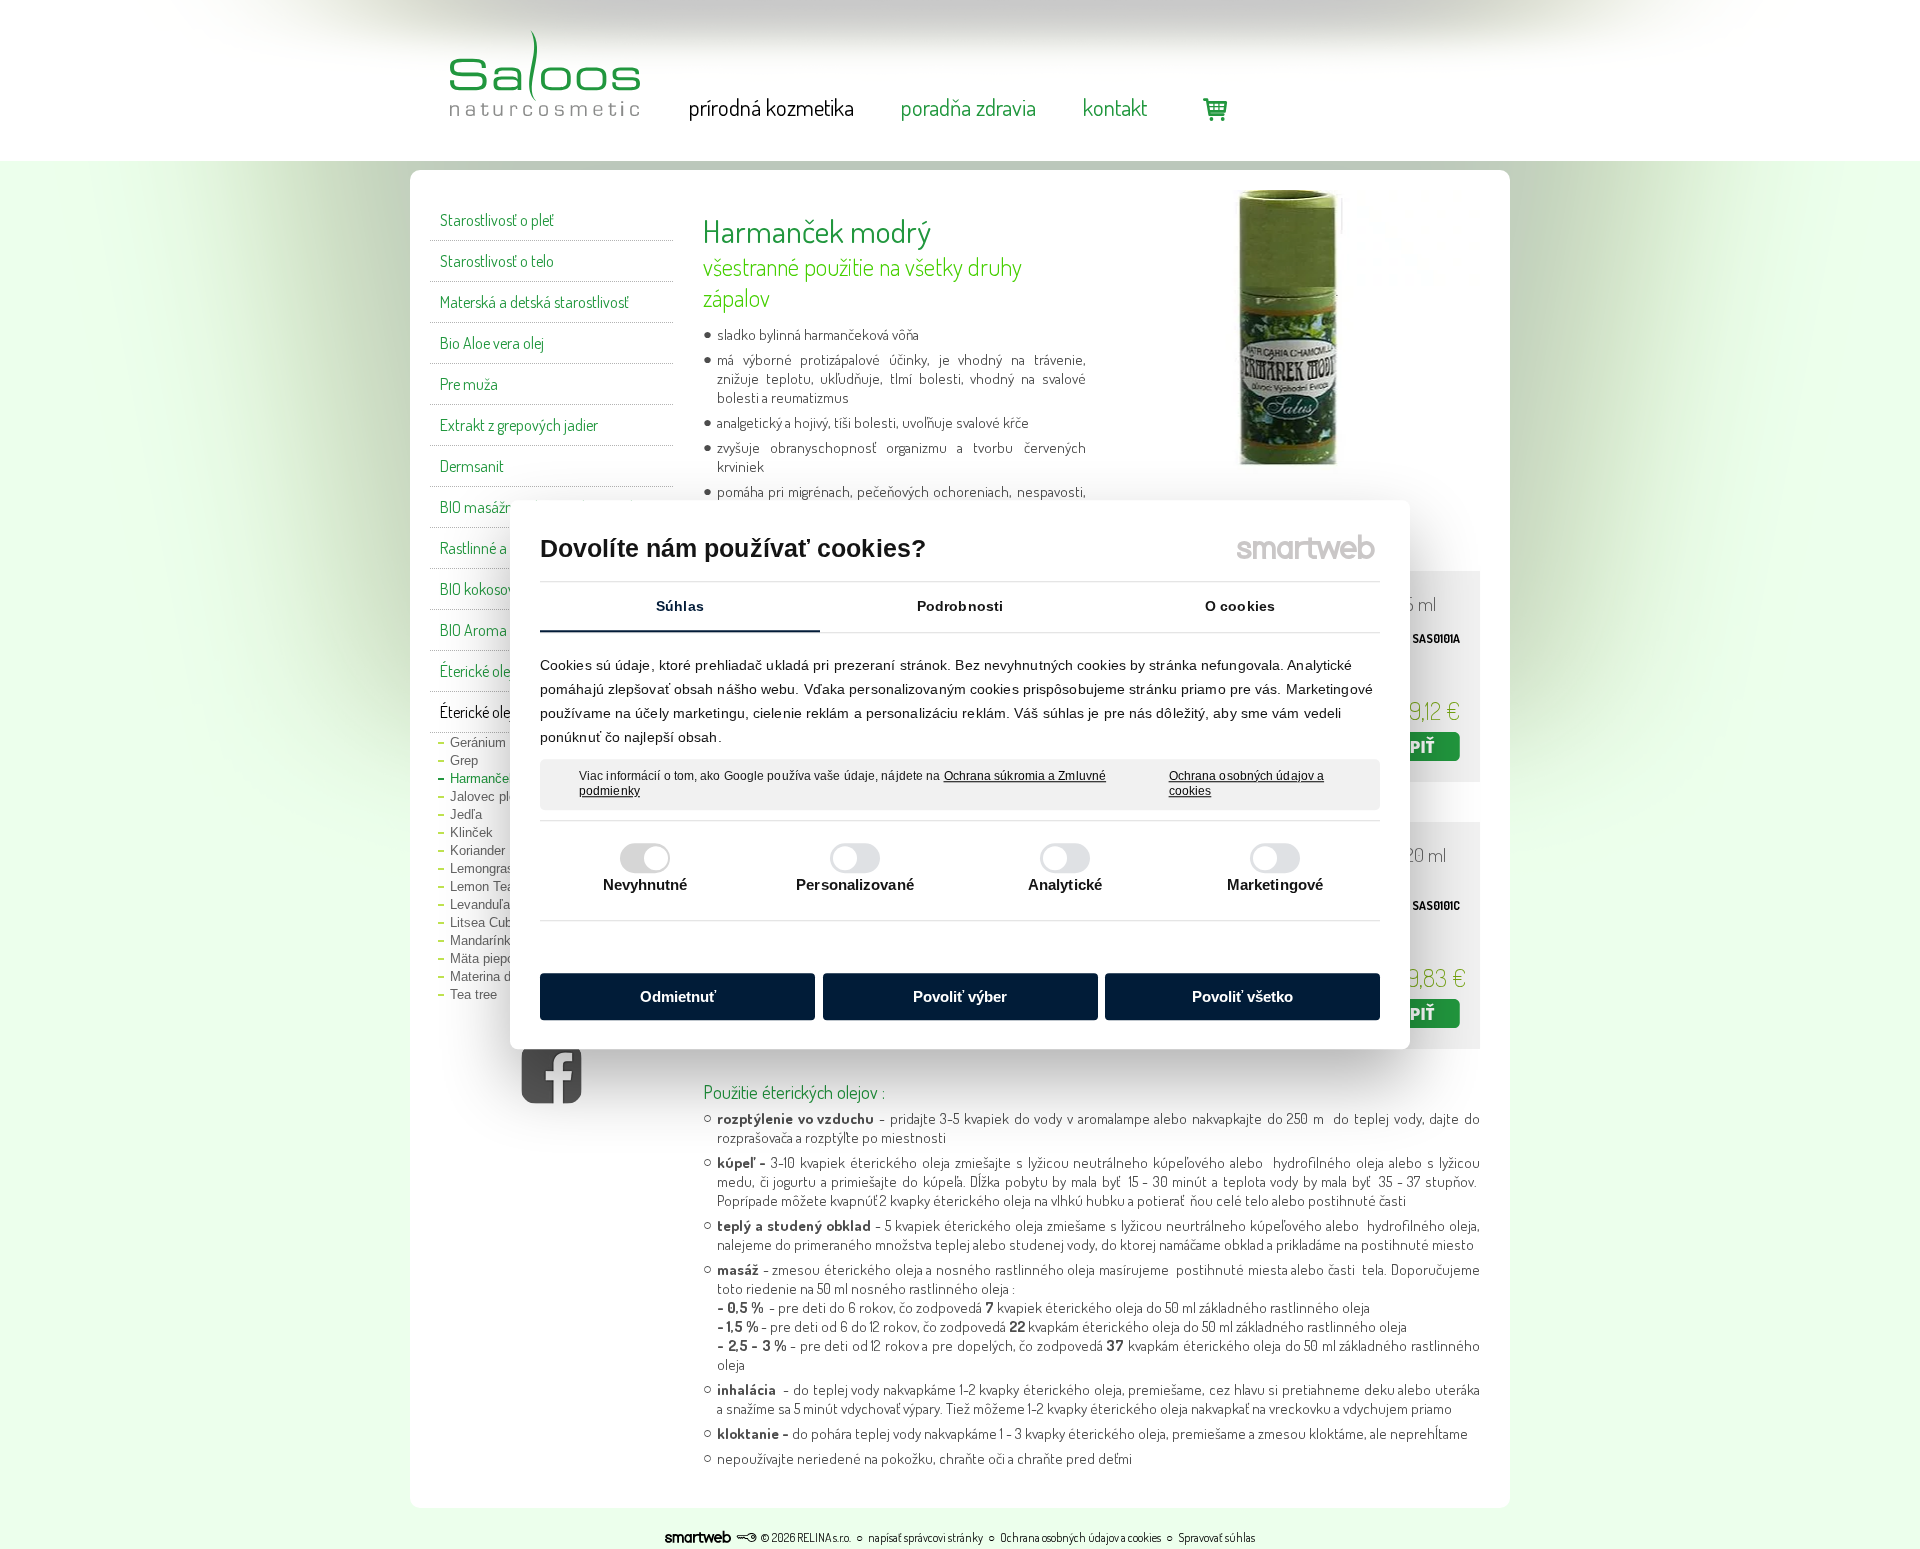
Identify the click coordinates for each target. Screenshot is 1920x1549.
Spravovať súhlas (1216, 1537)
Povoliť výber (960, 996)
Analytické (1065, 884)
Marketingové (1275, 884)
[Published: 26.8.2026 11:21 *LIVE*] (746, 1537)
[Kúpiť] (1410, 746)
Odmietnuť (678, 996)
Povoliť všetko (1242, 996)
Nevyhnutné (645, 884)
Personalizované (855, 884)
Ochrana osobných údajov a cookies (1247, 784)
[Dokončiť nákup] (1215, 108)
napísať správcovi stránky (925, 1537)
